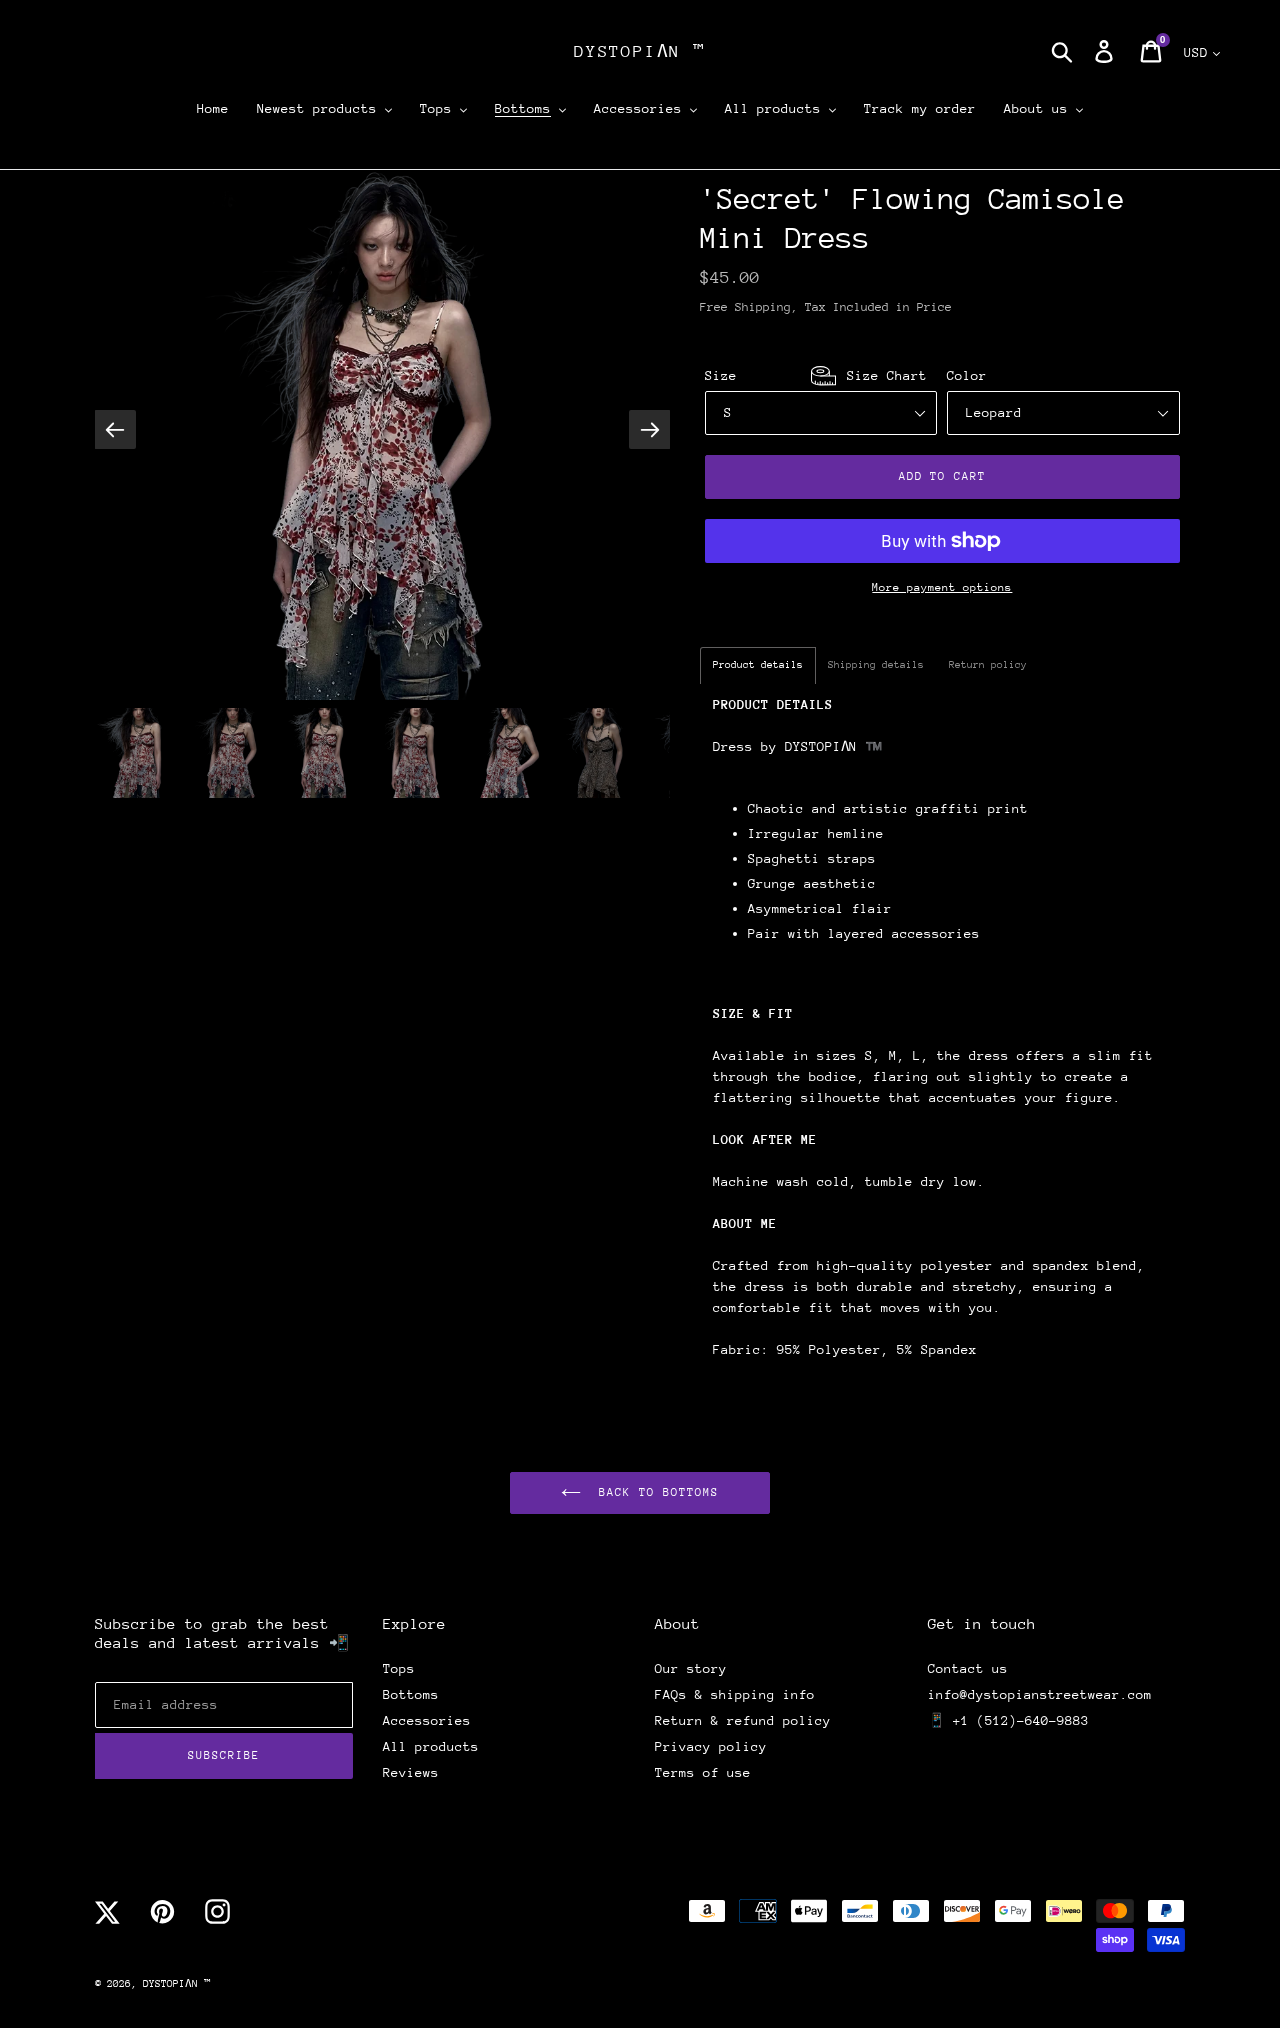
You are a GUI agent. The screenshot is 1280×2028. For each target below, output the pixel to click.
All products (431, 1746)
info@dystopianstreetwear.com (1040, 1694)
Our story (691, 1668)
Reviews (411, 1772)
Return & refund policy (743, 1720)
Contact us (968, 1668)
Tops (399, 1668)
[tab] (758, 665)
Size (816, 375)
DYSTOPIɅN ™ (640, 51)
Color (967, 375)
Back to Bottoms (654, 1492)
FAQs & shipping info (735, 1694)
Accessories (427, 1720)
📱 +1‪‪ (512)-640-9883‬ (1008, 1720)
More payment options (942, 587)
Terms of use (703, 1772)
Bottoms (411, 1694)
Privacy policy (711, 1746)
